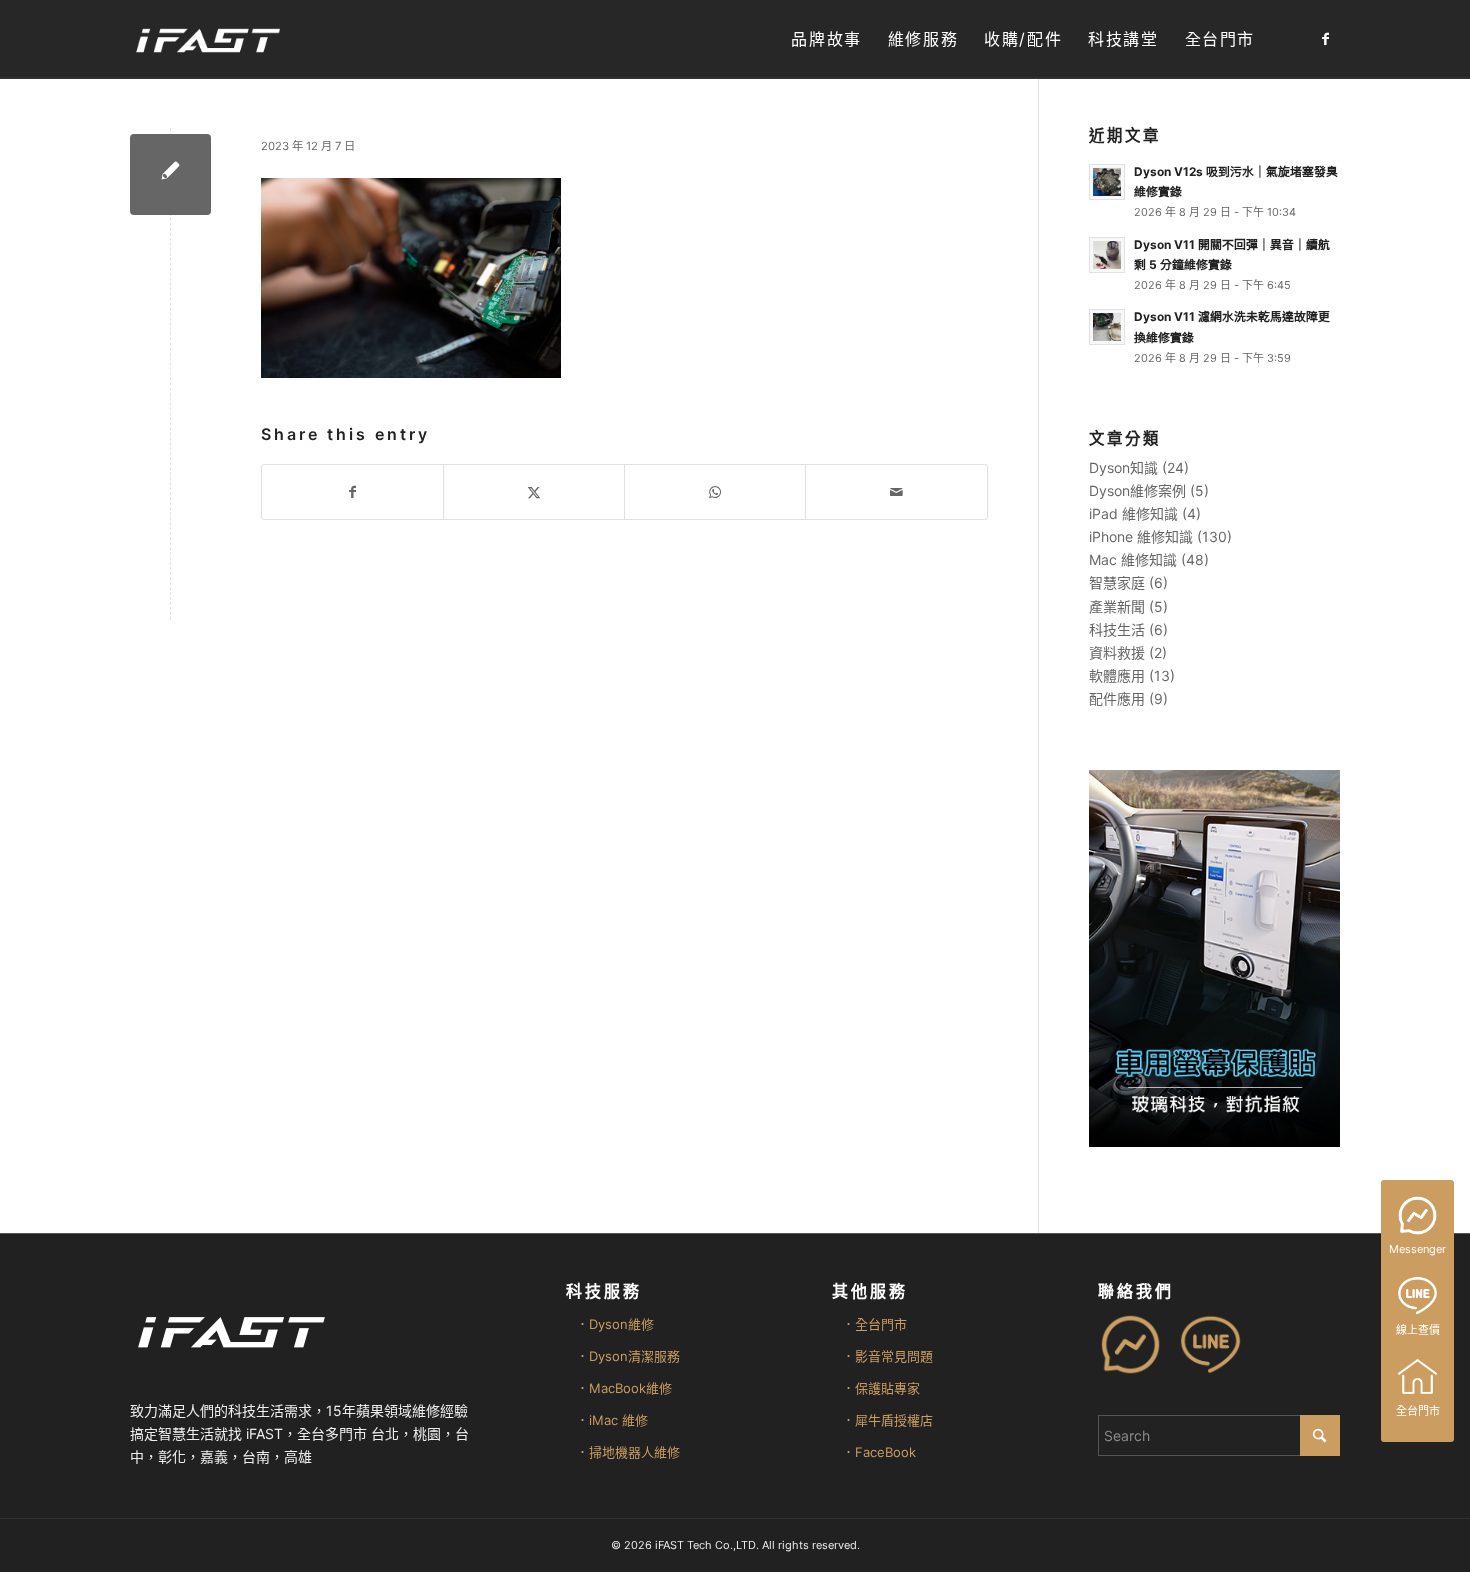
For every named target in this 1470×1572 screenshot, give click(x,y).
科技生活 (1117, 629)
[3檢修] (170, 174)
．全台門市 (874, 1324)
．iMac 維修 (612, 1420)
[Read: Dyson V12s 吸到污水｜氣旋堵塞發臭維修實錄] (1107, 182)
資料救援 (1117, 652)
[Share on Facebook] (352, 492)
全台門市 (1418, 1411)
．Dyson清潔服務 (628, 1356)
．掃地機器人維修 (628, 1452)
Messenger (1417, 1249)
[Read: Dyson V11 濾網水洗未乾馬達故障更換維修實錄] (1107, 327)
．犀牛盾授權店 (887, 1420)
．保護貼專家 (881, 1388)
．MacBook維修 (624, 1388)
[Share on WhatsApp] (715, 492)
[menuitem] (826, 39)
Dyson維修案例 (1137, 490)
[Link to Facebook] (1325, 39)
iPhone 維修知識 (1141, 536)
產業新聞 (1117, 606)
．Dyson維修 (615, 1324)
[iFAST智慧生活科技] (207, 39)
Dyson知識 (1123, 467)
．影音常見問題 (887, 1356)
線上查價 (1418, 1330)
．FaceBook (879, 1452)
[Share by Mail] (896, 492)
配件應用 (1117, 698)
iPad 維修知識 (1133, 513)
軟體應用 (1117, 675)
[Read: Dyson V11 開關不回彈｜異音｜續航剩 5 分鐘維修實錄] (1107, 255)
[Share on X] (534, 492)
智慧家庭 (1117, 582)
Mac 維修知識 (1133, 559)
